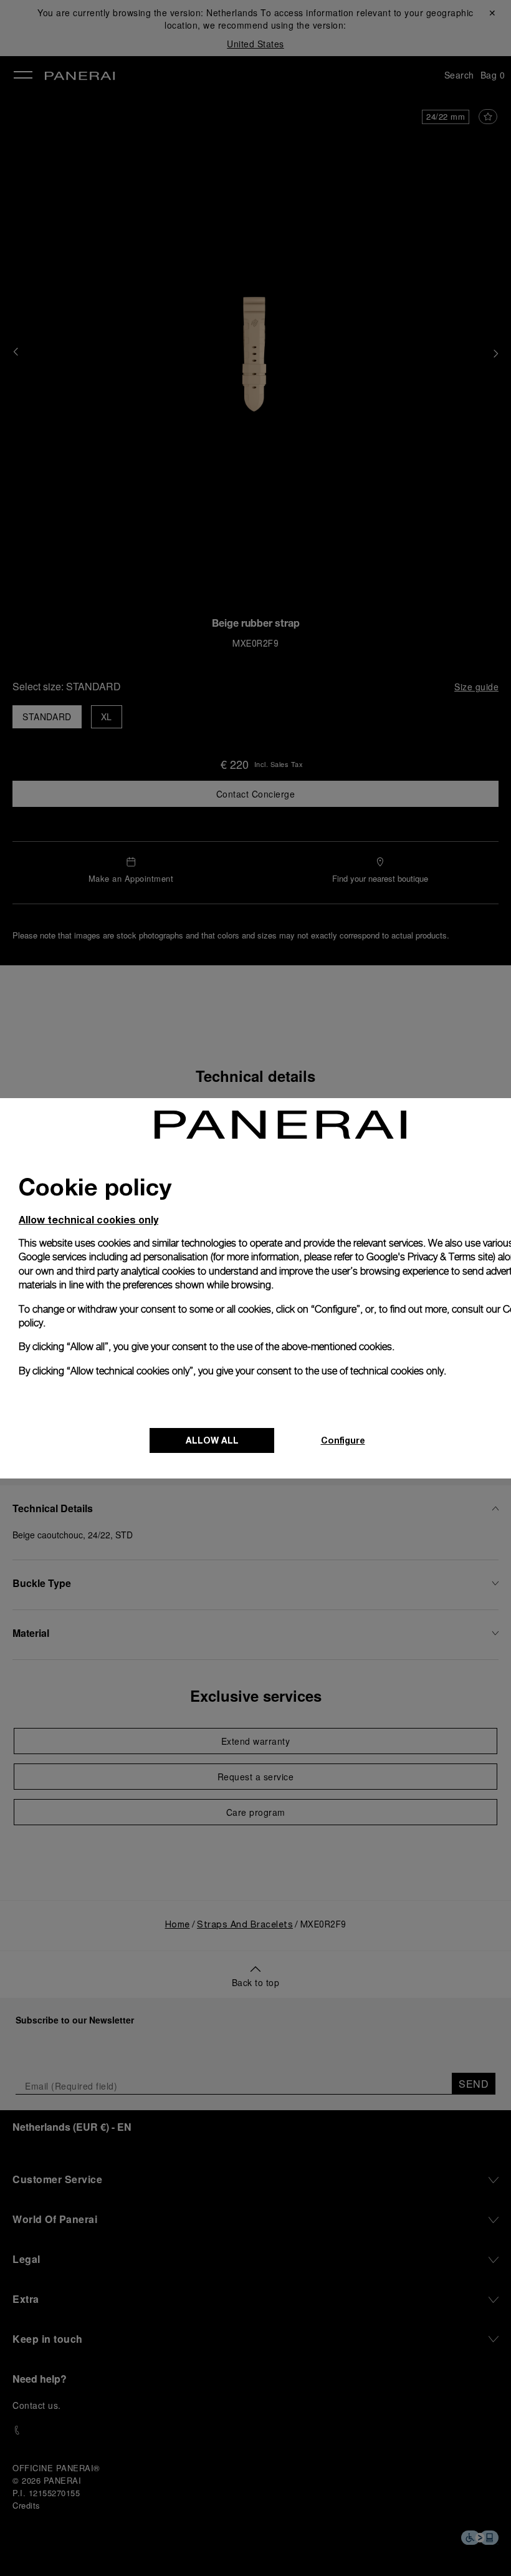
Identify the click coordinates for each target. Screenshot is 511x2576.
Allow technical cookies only (88, 1219)
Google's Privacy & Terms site (430, 1257)
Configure (343, 1440)
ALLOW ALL (212, 1440)
